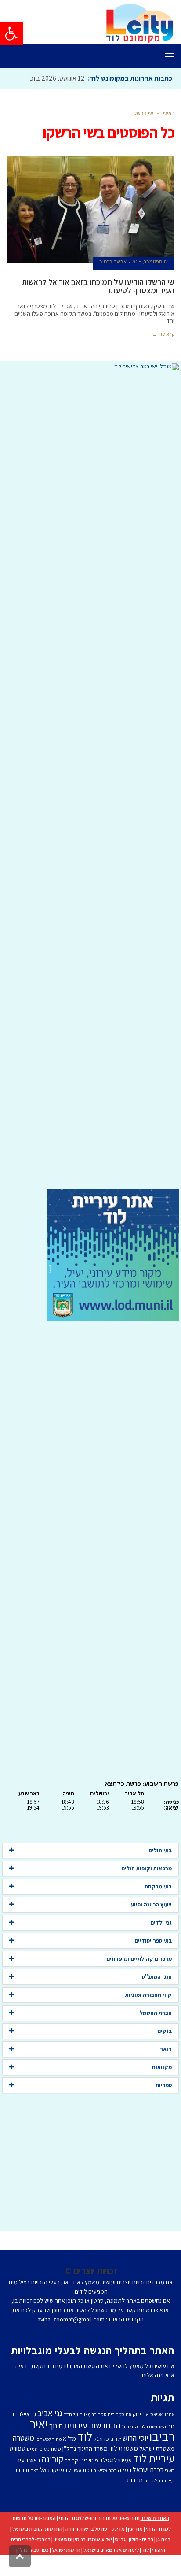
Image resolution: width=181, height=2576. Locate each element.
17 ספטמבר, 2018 (150, 262)
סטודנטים (50, 2449)
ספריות (164, 2085)
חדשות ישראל (66, 2550)
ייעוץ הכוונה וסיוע (151, 1904)
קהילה (71, 2460)
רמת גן (163, 2539)
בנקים (165, 2031)
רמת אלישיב (105, 2470)
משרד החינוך (92, 2449)
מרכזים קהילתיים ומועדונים (139, 1959)
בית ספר (106, 2414)
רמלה (125, 2470)
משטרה (24, 2438)
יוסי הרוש (135, 2438)
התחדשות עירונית (92, 2425)
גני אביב (50, 2413)
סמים (32, 2449)
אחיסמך (124, 2414)
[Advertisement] (90, 780)
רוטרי (170, 2470)
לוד (85, 2436)
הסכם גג (130, 2427)
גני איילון (27, 2414)
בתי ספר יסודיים (153, 1941)
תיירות (168, 2480)
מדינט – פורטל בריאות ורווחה (95, 2529)
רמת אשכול (80, 2470)
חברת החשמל (156, 2013)
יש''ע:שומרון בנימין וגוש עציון (83, 2539)
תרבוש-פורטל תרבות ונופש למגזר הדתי (99, 2518)
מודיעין (135, 2529)
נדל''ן (69, 2448)
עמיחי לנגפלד (116, 2460)
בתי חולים (160, 1850)
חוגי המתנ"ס (157, 1977)
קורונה (52, 2459)
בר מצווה (88, 2414)
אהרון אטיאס (162, 2414)
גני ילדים (161, 1923)
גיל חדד (71, 2414)
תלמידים (152, 2480)
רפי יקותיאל (54, 2470)
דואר (166, 2049)
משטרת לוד (123, 2448)
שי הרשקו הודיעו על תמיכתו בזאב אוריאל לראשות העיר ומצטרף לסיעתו (98, 286)
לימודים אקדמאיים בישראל (111, 2550)
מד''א (69, 2439)
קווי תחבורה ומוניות (148, 1995)
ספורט (17, 2448)
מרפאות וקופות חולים (147, 1868)
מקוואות (162, 2067)
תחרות (22, 2470)
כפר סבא (40, 2550)
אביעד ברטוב (113, 262)
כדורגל (101, 2439)
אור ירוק (141, 2414)
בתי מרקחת (158, 1886)
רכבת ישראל (148, 2469)
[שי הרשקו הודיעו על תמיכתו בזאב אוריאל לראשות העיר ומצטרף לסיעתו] (91, 210)
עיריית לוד (154, 2458)
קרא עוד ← (163, 334)
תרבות (135, 2480)
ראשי (169, 113)
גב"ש (120, 2539)
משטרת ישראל (157, 2448)
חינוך (56, 2426)
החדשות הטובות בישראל (37, 2529)
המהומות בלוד (153, 2427)
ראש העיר (28, 2460)
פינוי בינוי (89, 2460)
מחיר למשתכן (49, 2439)
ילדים (116, 2439)
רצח (34, 2470)
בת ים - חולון (141, 2539)
